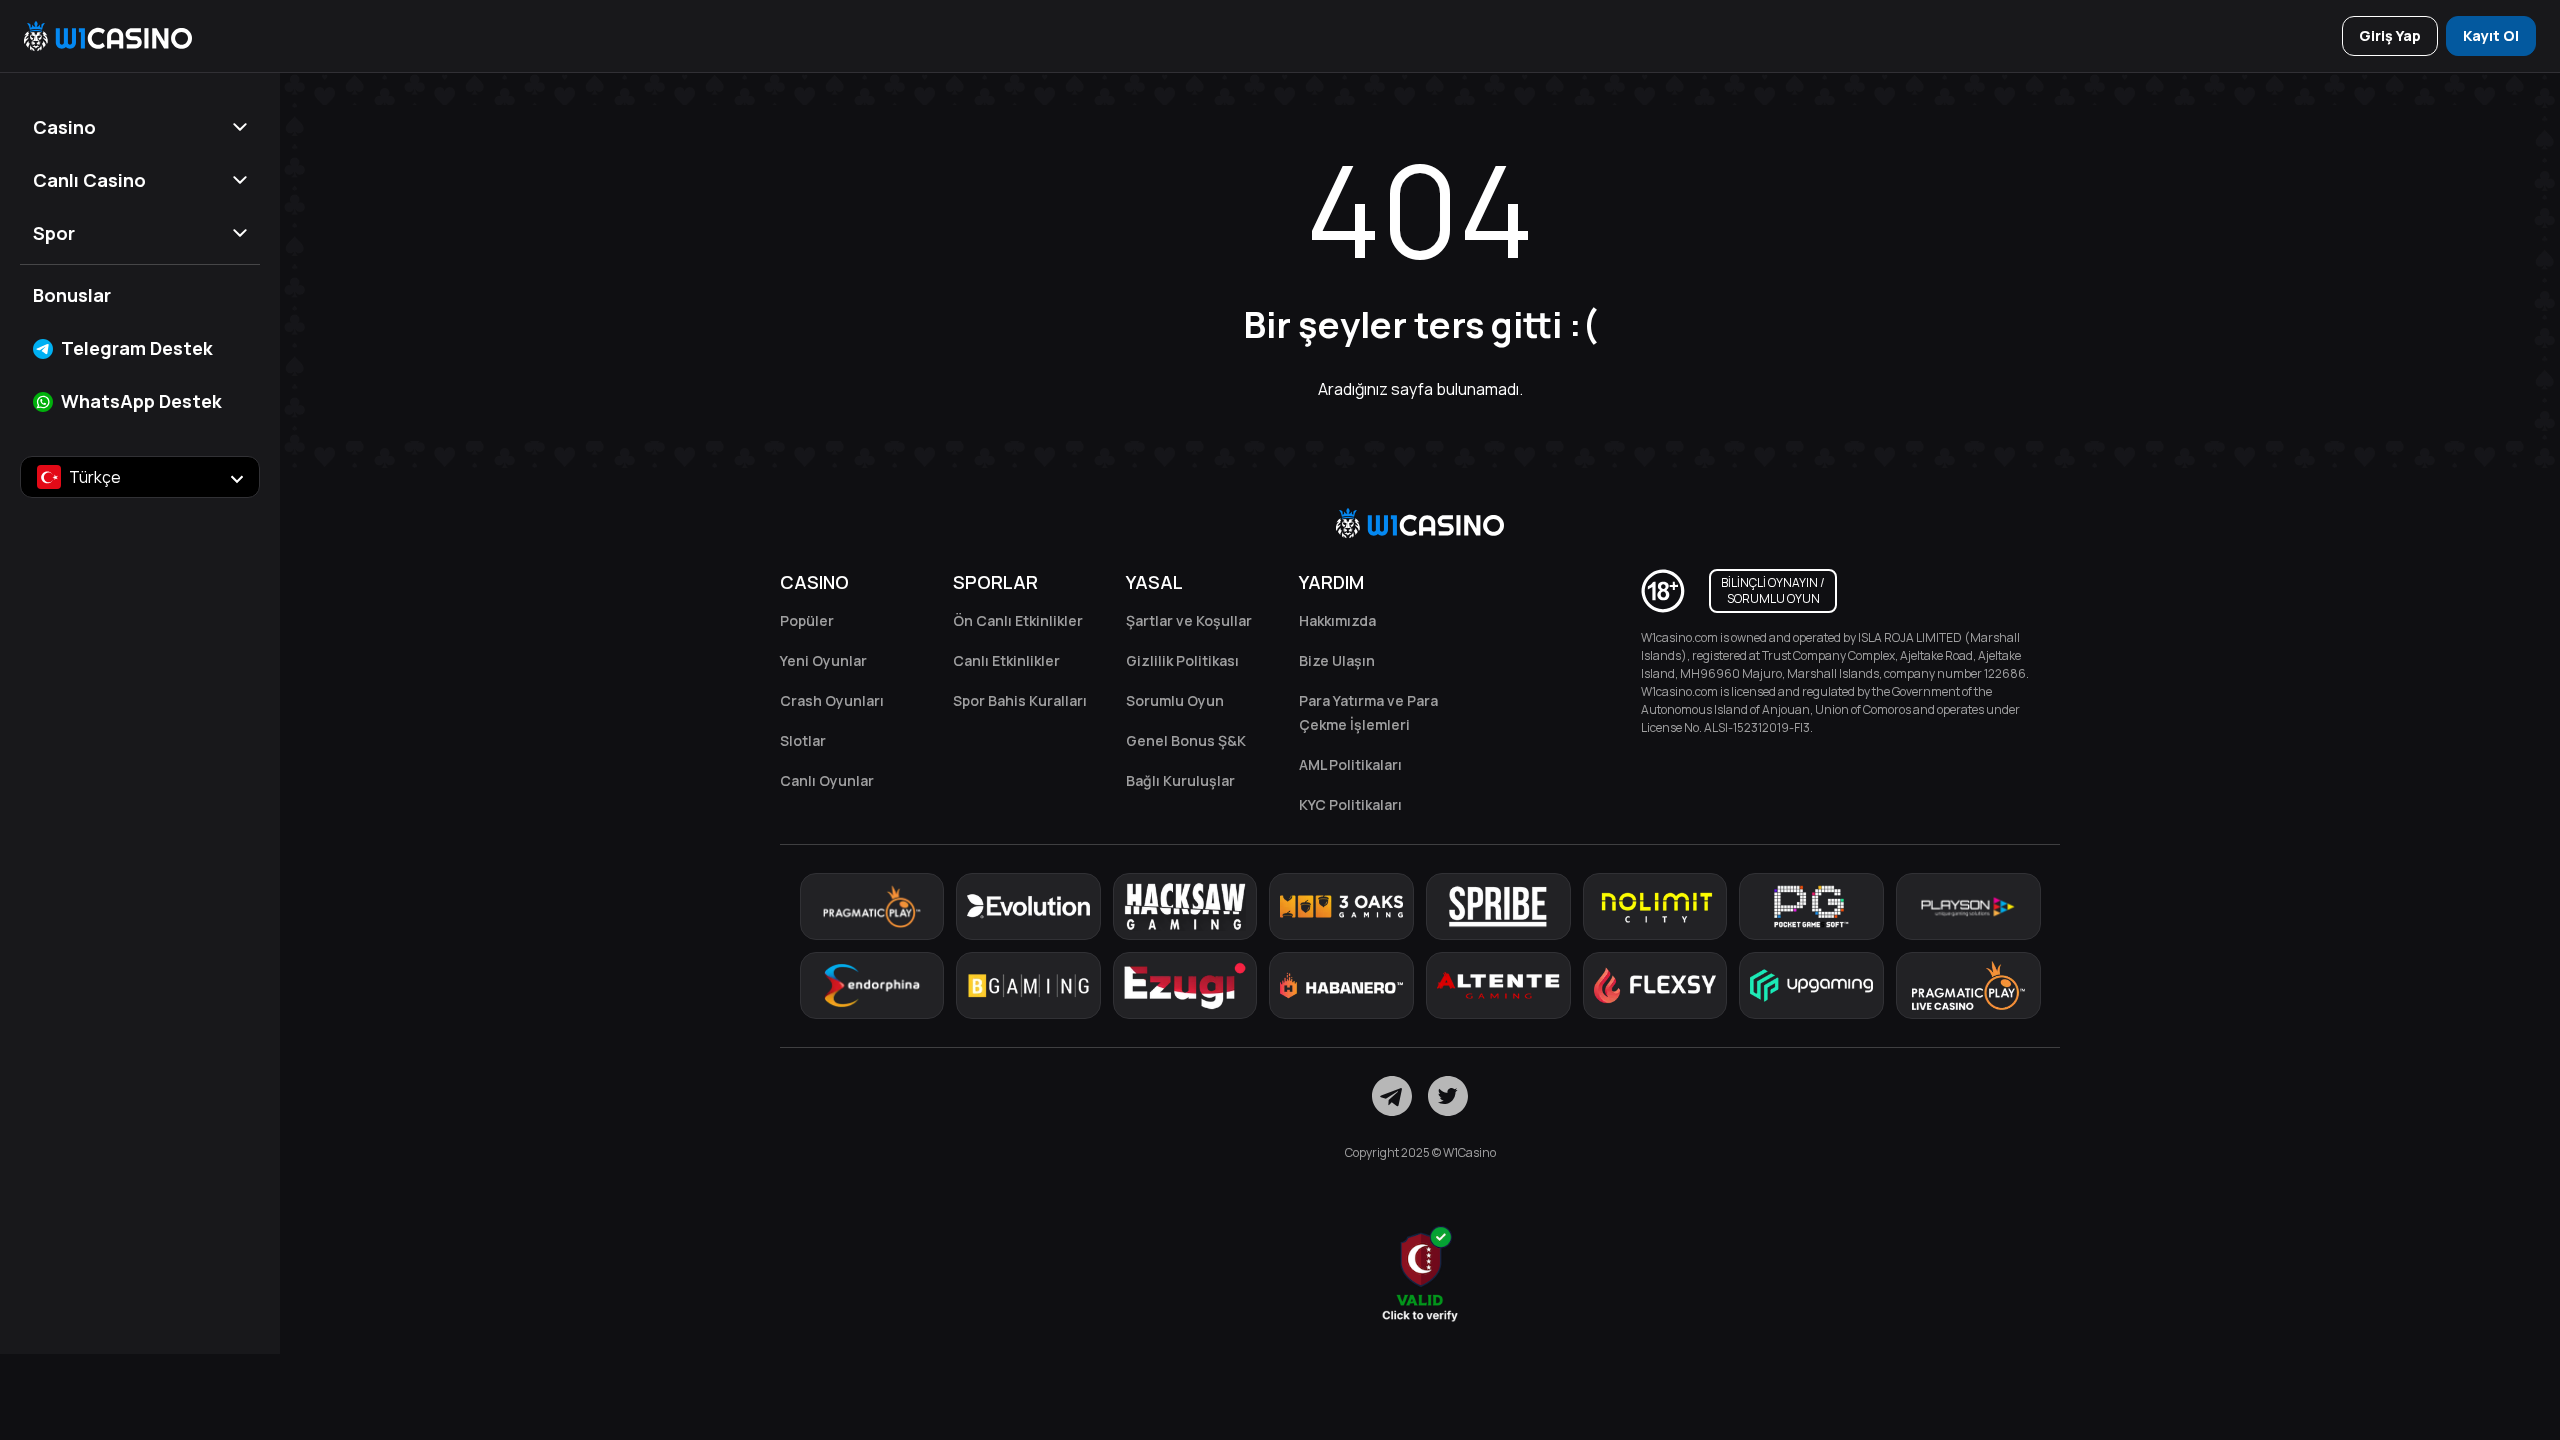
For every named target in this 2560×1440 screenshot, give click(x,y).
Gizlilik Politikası (1182, 660)
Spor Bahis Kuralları (1020, 700)
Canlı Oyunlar (827, 780)
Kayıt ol (2491, 35)
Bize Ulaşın (1337, 660)
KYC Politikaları (1350, 804)
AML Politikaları (1350, 764)
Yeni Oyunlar (823, 660)
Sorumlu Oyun (1175, 700)
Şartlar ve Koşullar (1189, 620)
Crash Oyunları (832, 700)
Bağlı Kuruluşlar (1180, 780)
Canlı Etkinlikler (1006, 660)
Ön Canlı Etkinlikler (1018, 620)
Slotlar (803, 740)
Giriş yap (2390, 35)
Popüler (807, 620)
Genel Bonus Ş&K (1186, 740)
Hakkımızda (1337, 620)
